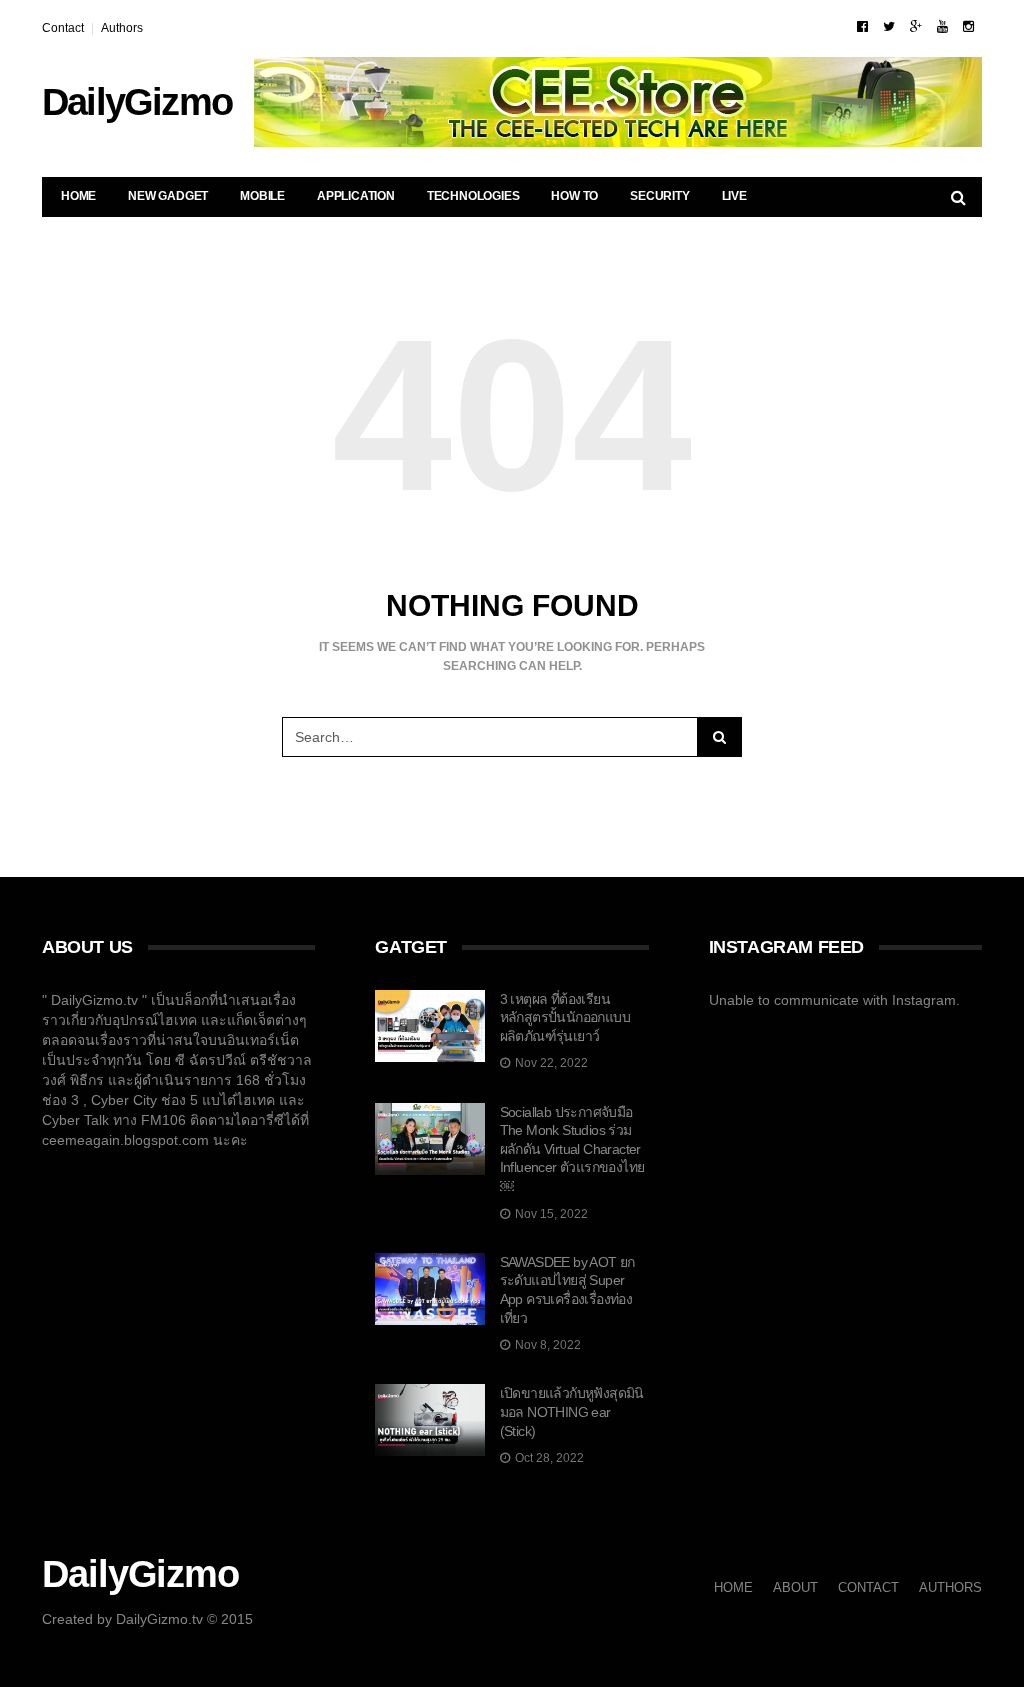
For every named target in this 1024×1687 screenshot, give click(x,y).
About (795, 1587)
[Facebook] (862, 26)
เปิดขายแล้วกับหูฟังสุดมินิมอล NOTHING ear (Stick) (572, 1411)
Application (356, 196)
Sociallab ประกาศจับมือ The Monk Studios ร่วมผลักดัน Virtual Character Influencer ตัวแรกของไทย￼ (572, 1149)
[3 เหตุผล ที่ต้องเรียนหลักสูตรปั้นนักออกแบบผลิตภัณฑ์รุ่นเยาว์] (429, 1026)
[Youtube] (942, 26)
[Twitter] (889, 26)
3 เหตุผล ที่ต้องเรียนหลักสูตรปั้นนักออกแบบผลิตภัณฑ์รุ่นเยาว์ (565, 1017)
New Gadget (168, 196)
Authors (122, 28)
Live (734, 196)
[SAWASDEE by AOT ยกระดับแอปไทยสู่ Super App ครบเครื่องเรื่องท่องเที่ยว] (429, 1289)
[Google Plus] (916, 26)
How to (574, 196)
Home (78, 196)
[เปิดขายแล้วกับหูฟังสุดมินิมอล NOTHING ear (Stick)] (429, 1420)
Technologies (473, 196)
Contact (63, 28)
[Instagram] (968, 26)
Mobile (262, 196)
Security (659, 196)
